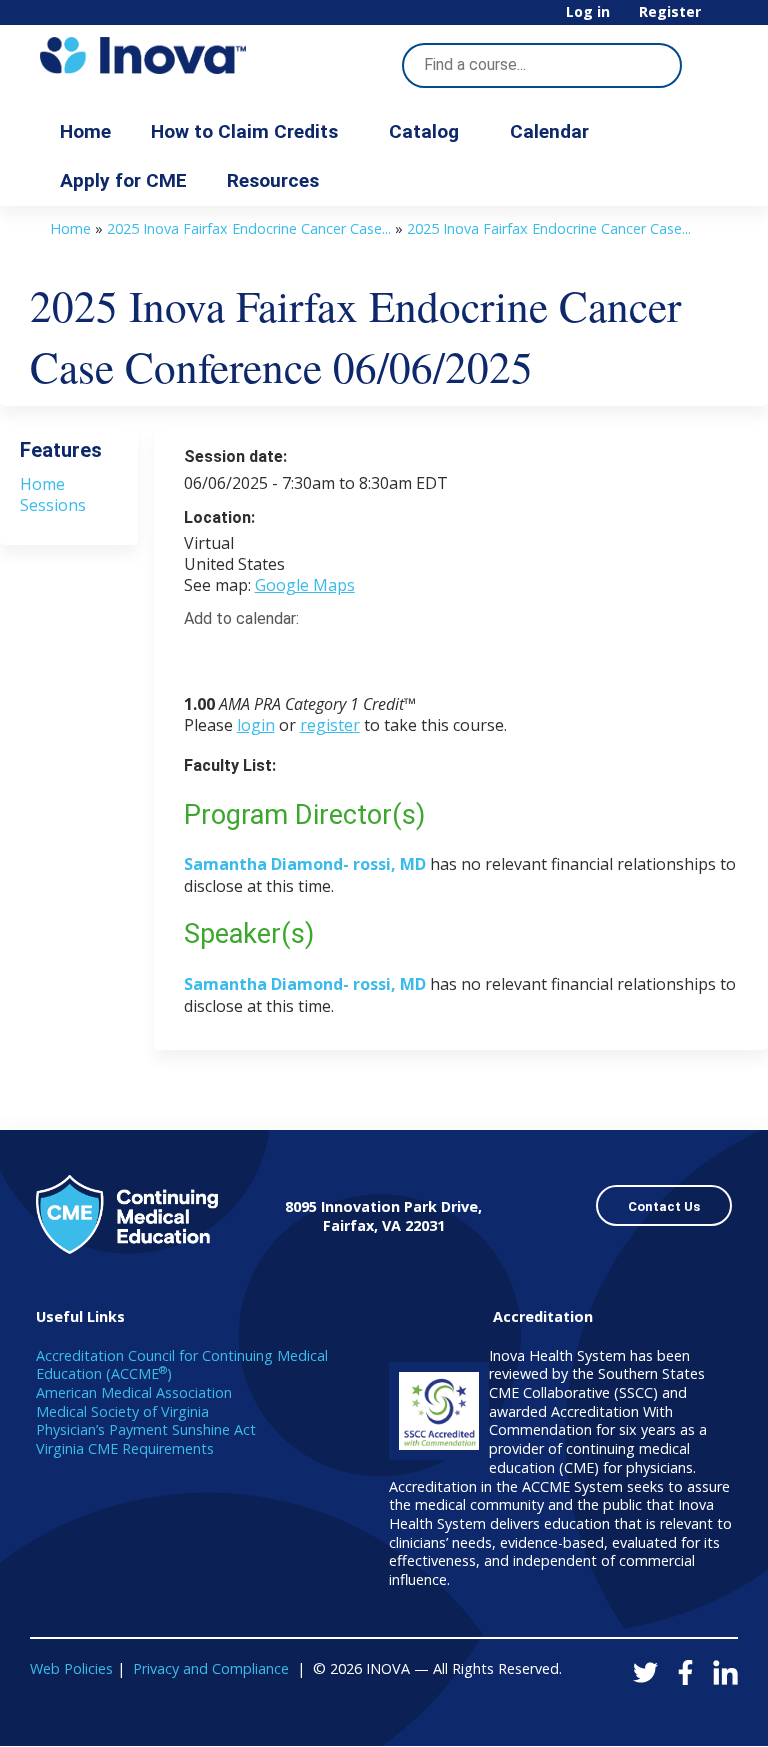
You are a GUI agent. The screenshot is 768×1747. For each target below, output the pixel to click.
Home (85, 131)
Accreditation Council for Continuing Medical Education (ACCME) (182, 1365)
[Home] (143, 55)
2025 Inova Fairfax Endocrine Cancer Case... (249, 228)
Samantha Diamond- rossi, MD (305, 864)
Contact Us (664, 1206)
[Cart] (722, 19)
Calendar (549, 131)
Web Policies (71, 1668)
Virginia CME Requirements (125, 1448)
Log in (588, 12)
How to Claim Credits (244, 131)
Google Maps (305, 585)
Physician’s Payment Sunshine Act (146, 1429)
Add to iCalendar (294, 654)
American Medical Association (134, 1392)
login (256, 725)
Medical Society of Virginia (122, 1411)
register (330, 725)
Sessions (53, 505)
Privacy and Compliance (211, 1668)
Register (670, 12)
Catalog (424, 131)
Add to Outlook (342, 655)
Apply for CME (123, 180)
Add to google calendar (204, 655)
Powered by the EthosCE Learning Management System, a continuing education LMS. (667, 1713)
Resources (273, 180)
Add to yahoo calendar (249, 655)
